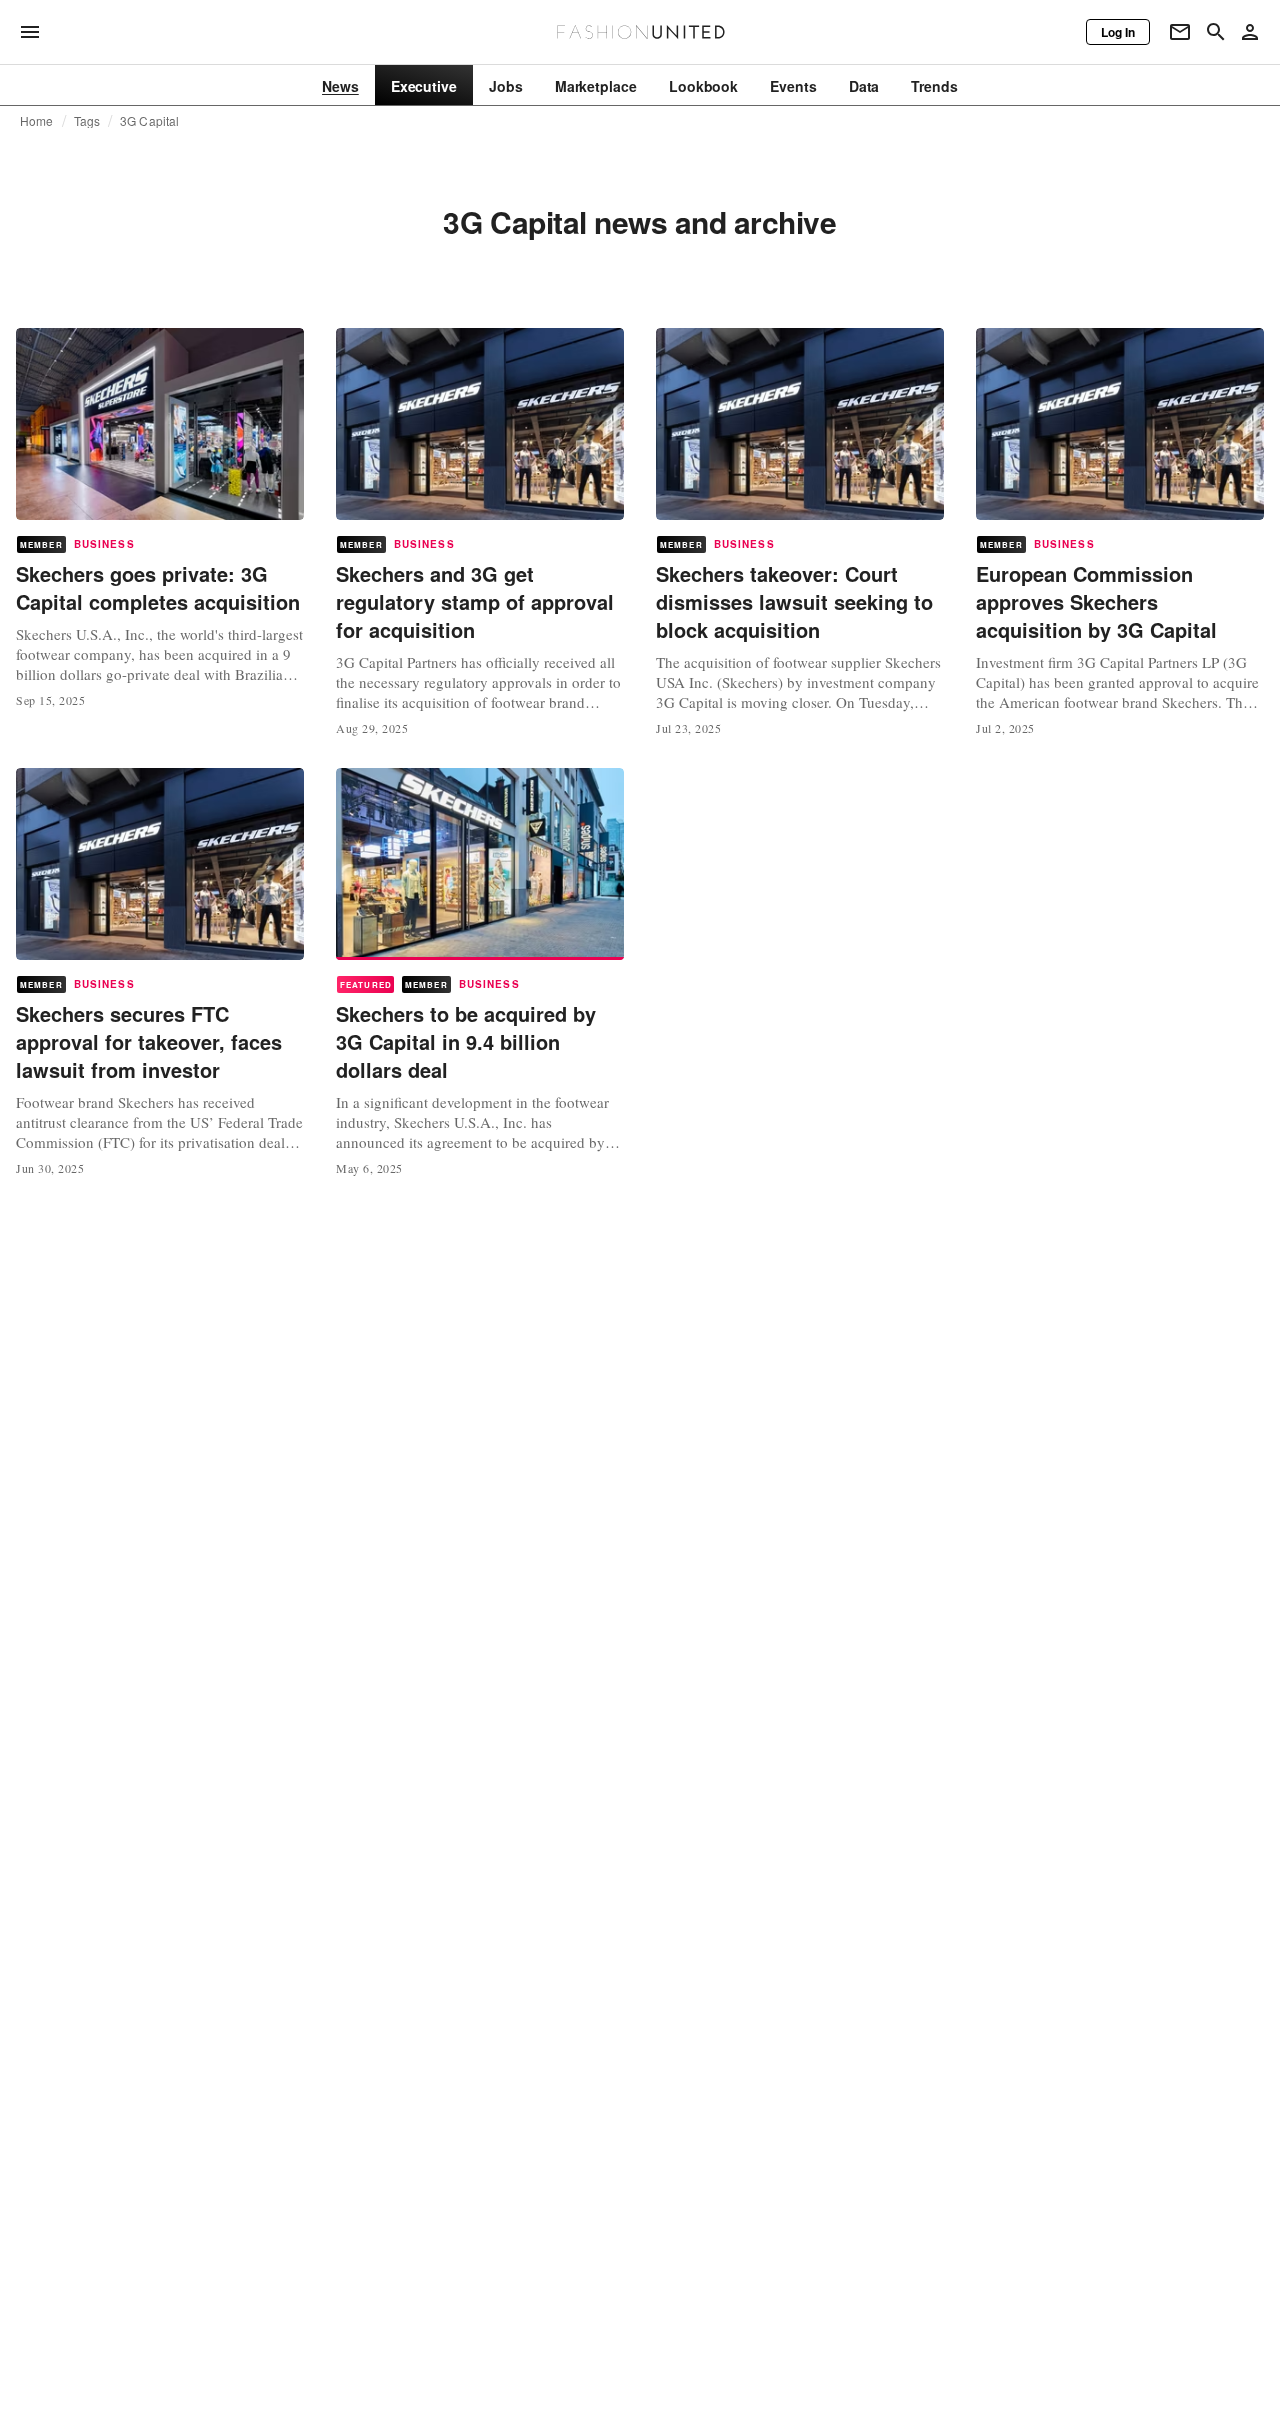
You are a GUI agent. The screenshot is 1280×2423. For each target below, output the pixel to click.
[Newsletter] (1180, 32)
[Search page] (1216, 32)
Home (37, 121)
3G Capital (149, 121)
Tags (87, 121)
